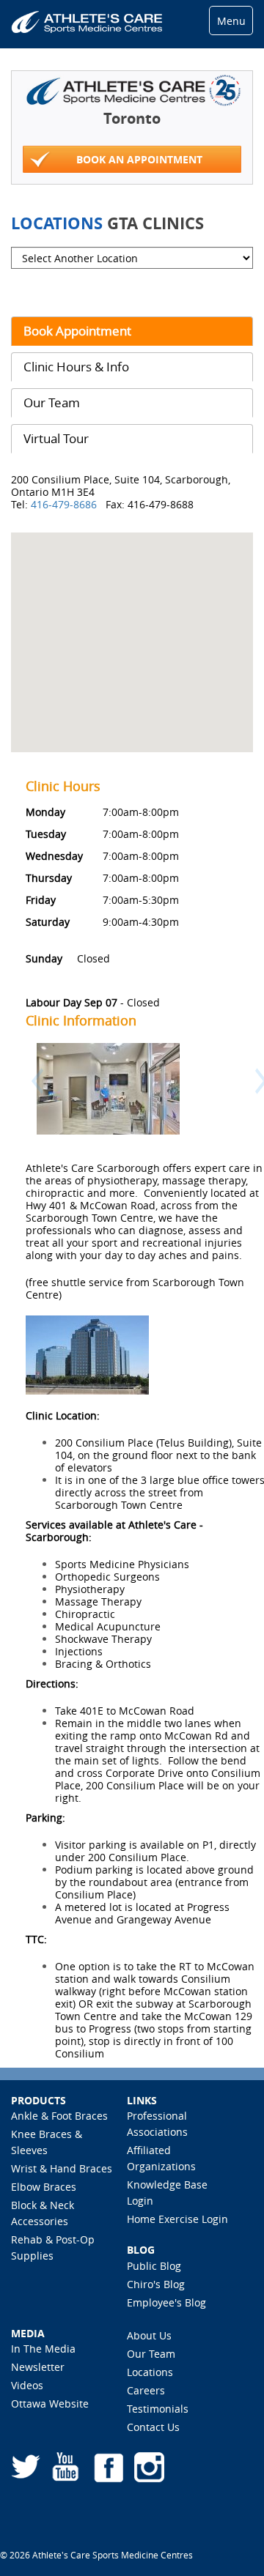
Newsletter (38, 2367)
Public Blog (154, 2266)
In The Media (43, 2349)
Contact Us (153, 2427)
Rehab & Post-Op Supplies (53, 2247)
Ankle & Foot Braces (59, 2116)
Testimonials (158, 2409)
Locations (150, 2372)
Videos (27, 2385)
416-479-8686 (65, 504)
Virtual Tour (56, 438)
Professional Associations (157, 2124)
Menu (231, 21)
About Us (149, 2335)
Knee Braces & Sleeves (47, 2142)
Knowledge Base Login (167, 2193)
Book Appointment (77, 331)
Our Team (52, 402)
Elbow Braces (44, 2187)
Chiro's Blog (156, 2284)
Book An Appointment (139, 159)
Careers (146, 2390)
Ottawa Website (50, 2404)
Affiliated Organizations (161, 2158)
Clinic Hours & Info (76, 367)
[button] (32, 1101)
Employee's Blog (166, 2302)
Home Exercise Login (177, 2219)
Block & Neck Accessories (43, 2213)
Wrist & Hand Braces (62, 2168)
